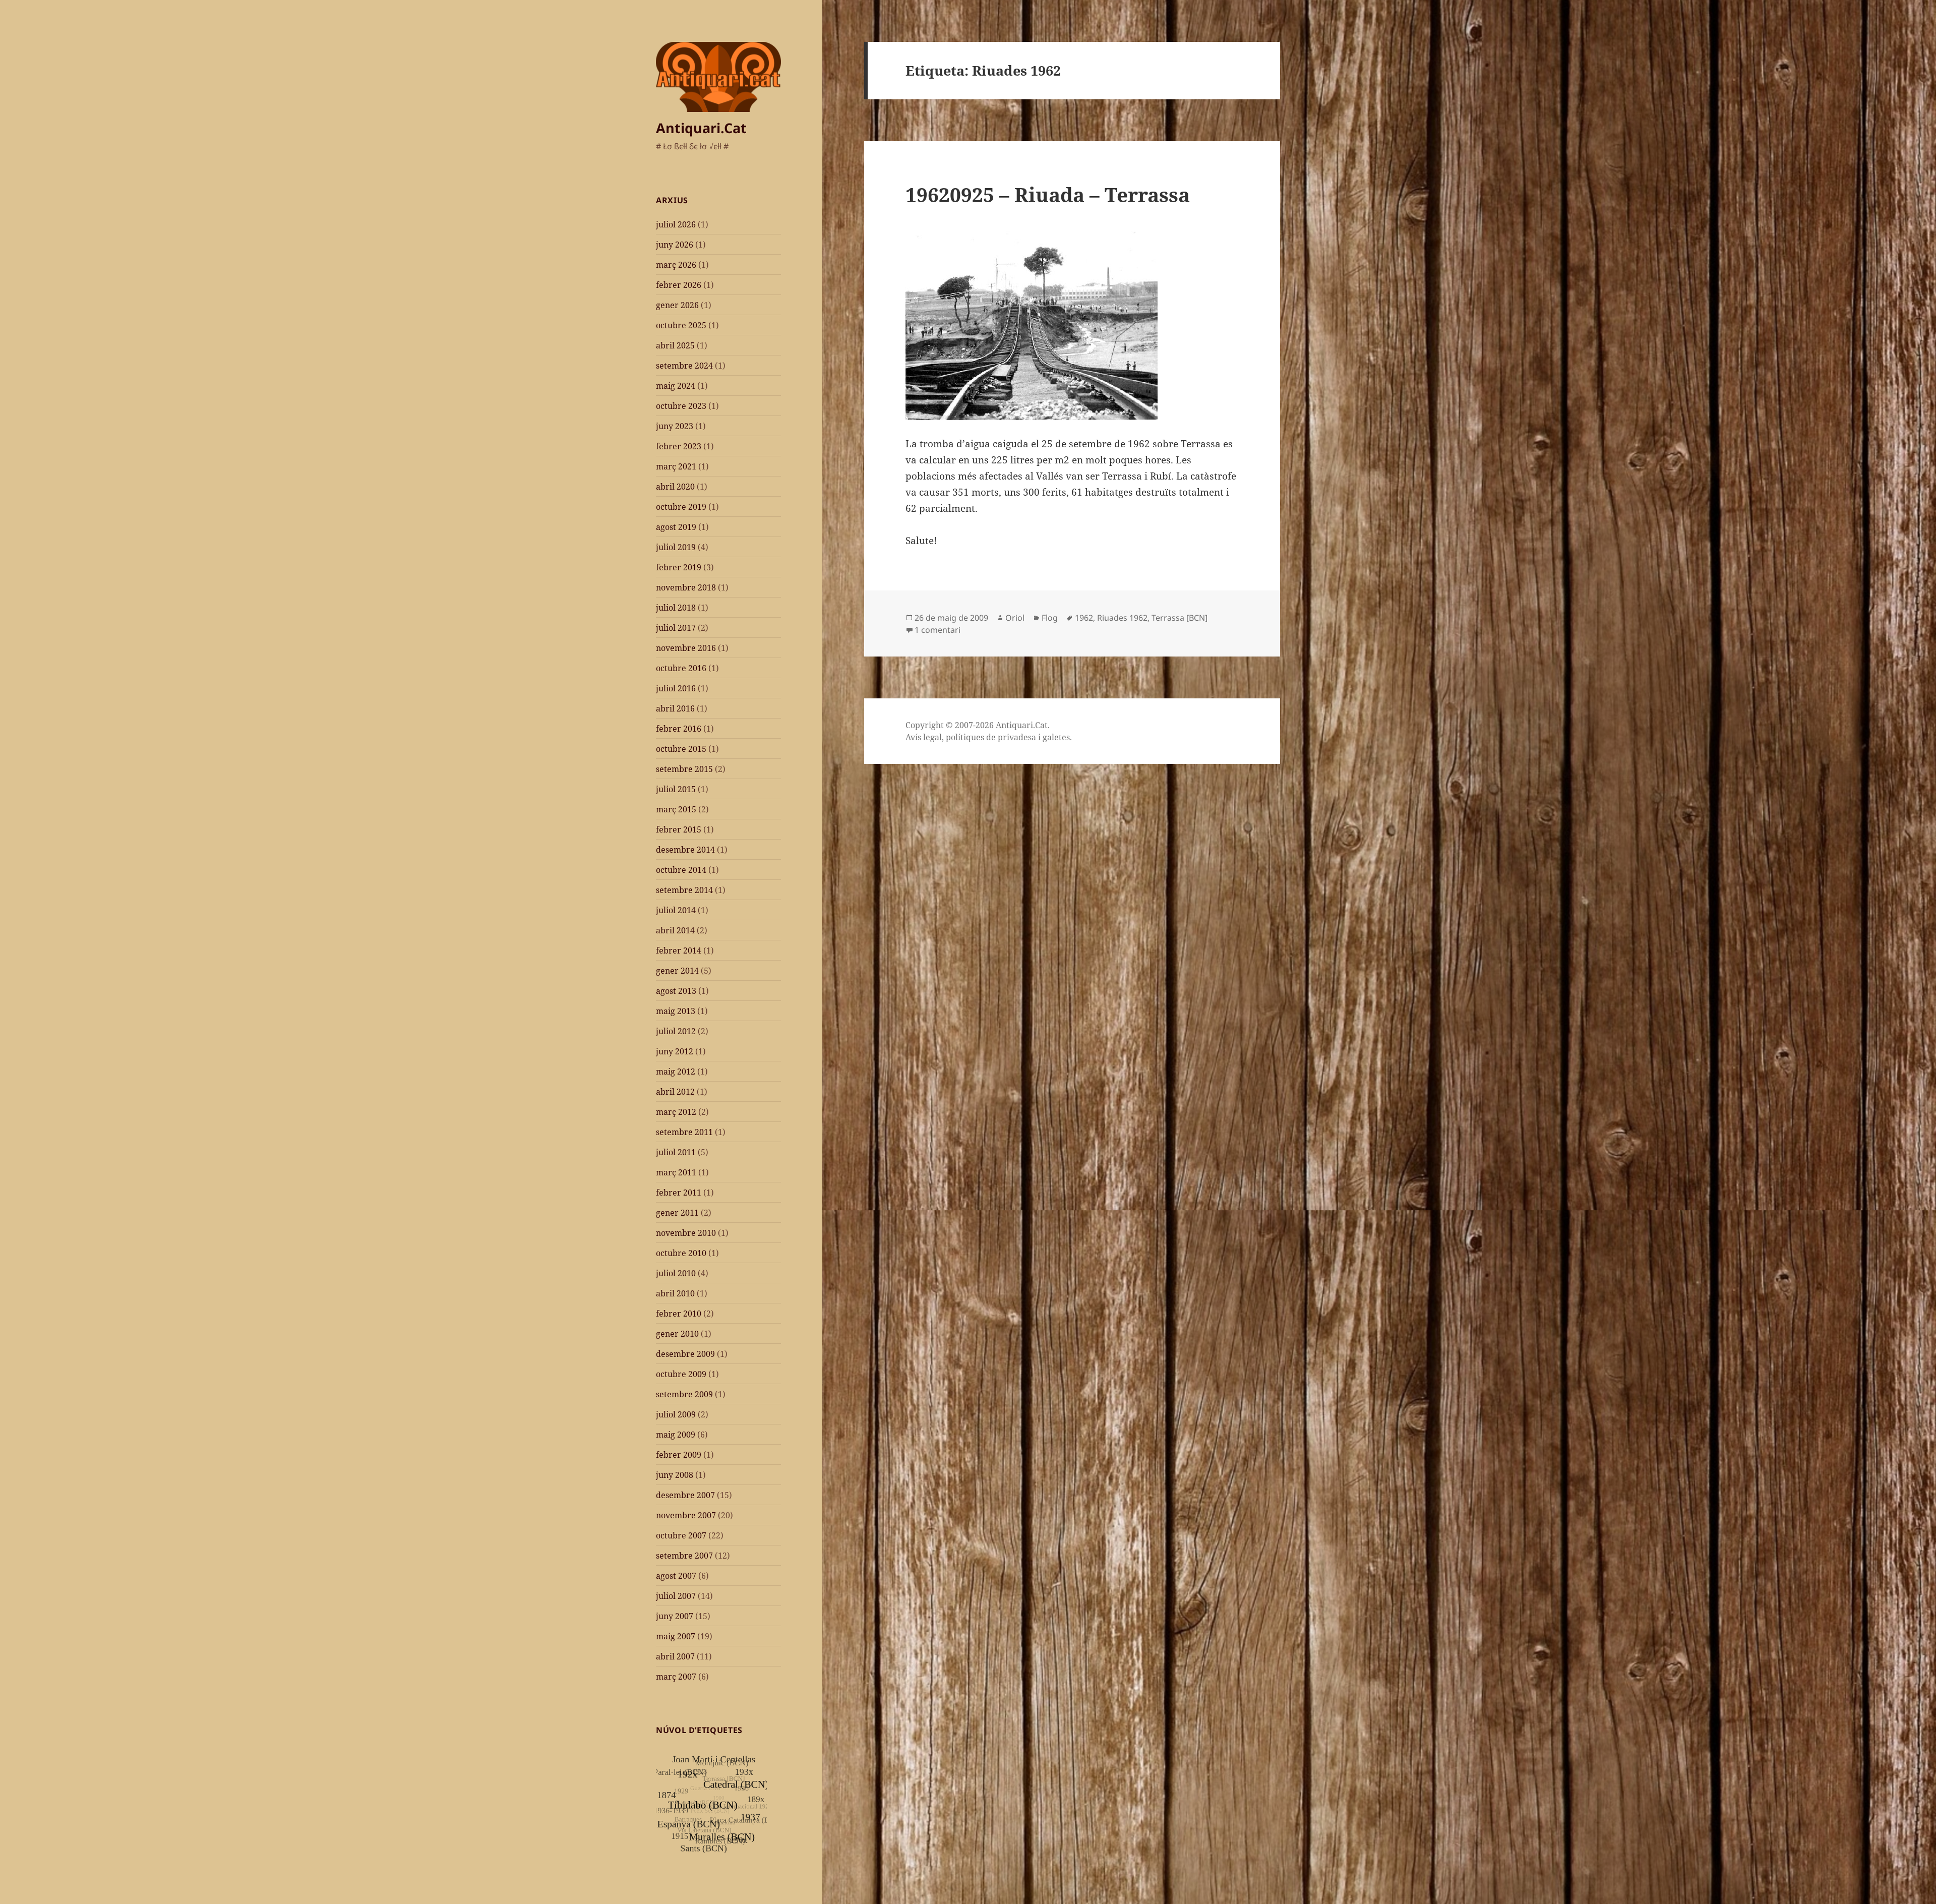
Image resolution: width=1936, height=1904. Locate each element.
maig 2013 (676, 1011)
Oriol (1015, 618)
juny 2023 (675, 426)
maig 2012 (676, 1072)
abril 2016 (675, 708)
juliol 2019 (676, 547)
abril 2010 (675, 1293)
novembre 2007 (686, 1515)
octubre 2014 (681, 870)
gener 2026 (677, 305)
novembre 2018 (686, 587)
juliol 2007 (676, 1596)
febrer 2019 (679, 567)
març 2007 (676, 1677)
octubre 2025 (681, 325)
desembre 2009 (685, 1354)
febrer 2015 (679, 829)
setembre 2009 (684, 1394)
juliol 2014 (676, 910)
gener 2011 (677, 1213)
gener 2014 (677, 971)
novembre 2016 (686, 648)
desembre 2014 (685, 850)
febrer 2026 (679, 285)
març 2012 (676, 1112)
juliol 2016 (676, 688)
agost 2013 (676, 991)
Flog (1050, 618)
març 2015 (676, 809)
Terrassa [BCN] (1179, 618)
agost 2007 (676, 1576)
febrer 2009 (679, 1455)
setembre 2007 (684, 1556)
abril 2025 (675, 345)
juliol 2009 (676, 1414)
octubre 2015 (681, 749)
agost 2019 (676, 527)
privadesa (1017, 737)
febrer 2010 (679, 1314)
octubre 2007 (681, 1535)
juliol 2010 (676, 1273)
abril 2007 (675, 1656)
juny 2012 (675, 1051)
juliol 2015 (676, 789)
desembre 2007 (685, 1495)
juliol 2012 (676, 1031)
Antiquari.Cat (701, 128)
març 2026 (676, 265)
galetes (1056, 737)
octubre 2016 (681, 668)
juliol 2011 (676, 1152)
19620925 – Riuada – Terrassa (1048, 194)
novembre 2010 (686, 1233)
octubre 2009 (681, 1374)
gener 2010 (677, 1334)
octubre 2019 (681, 507)
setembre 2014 (684, 890)
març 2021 (676, 466)
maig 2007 (676, 1636)
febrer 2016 (679, 729)
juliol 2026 (676, 224)
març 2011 (676, 1172)
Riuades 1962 (1122, 618)
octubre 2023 (681, 406)
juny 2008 (675, 1475)
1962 (1084, 618)
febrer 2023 (679, 446)
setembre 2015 (684, 769)
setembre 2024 (684, 366)
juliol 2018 (676, 608)
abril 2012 (675, 1092)
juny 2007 (675, 1616)
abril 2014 (675, 930)
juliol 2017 (676, 628)
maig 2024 (676, 386)
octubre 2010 (681, 1253)
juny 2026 (675, 245)
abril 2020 (675, 487)
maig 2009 (676, 1435)
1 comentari (937, 630)
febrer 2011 (679, 1193)
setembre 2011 (684, 1132)
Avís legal (924, 737)
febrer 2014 (679, 950)
